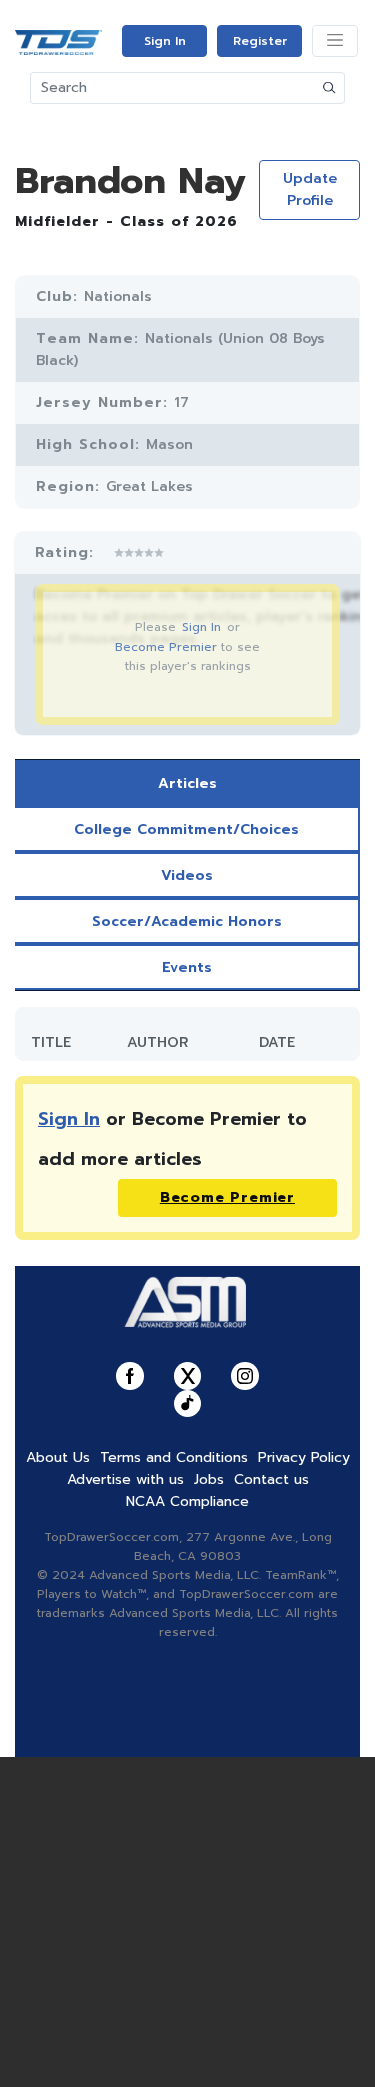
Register (260, 41)
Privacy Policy (304, 1457)
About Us (58, 1457)
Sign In (165, 41)
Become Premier (166, 647)
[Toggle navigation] (335, 41)
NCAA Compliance (187, 1501)
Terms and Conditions (174, 1457)
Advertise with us (125, 1479)
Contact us (271, 1479)
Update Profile (310, 189)
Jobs (209, 1479)
